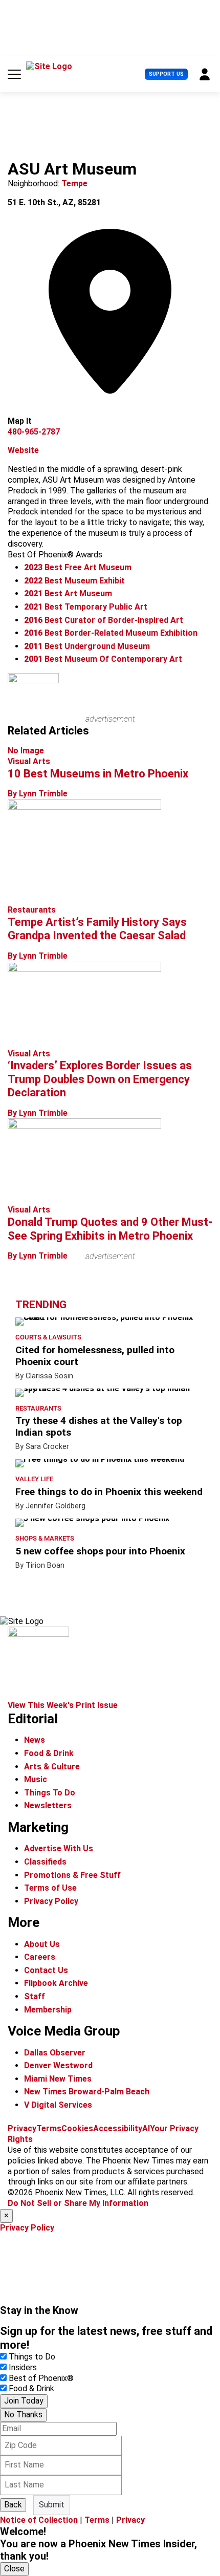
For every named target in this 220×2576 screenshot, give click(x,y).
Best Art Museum (68, 593)
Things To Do (50, 1793)
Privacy (22, 2128)
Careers (40, 1957)
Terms (49, 2128)
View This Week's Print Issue (63, 1705)
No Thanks (23, 2415)
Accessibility (118, 2128)
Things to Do (32, 2357)
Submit (52, 2505)
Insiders (23, 2367)
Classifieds (45, 1862)
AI (146, 2128)
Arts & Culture (52, 1767)
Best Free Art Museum (78, 567)
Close (14, 2569)
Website (23, 450)
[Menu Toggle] (14, 74)
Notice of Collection (39, 2520)
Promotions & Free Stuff (72, 1875)
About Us (42, 1944)
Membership (48, 2010)
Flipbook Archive (56, 1983)
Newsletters (48, 1805)
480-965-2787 (34, 432)
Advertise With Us (59, 1848)
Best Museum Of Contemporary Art (103, 659)
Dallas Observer (55, 2053)
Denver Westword (58, 2065)
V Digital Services (58, 2105)
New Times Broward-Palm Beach (87, 2092)
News (35, 1740)
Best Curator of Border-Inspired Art (104, 620)
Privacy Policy (51, 1901)
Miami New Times (58, 2079)
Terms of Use (50, 1888)
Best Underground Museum (87, 646)
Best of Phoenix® (41, 2378)
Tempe (74, 183)
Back (13, 2505)
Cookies (77, 2128)
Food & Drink (49, 1753)
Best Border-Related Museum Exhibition (111, 633)
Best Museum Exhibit (74, 581)
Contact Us (46, 1970)
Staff (35, 1996)
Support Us (166, 74)
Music (36, 1779)
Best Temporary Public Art (86, 607)
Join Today (24, 2401)
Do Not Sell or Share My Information (78, 2203)
